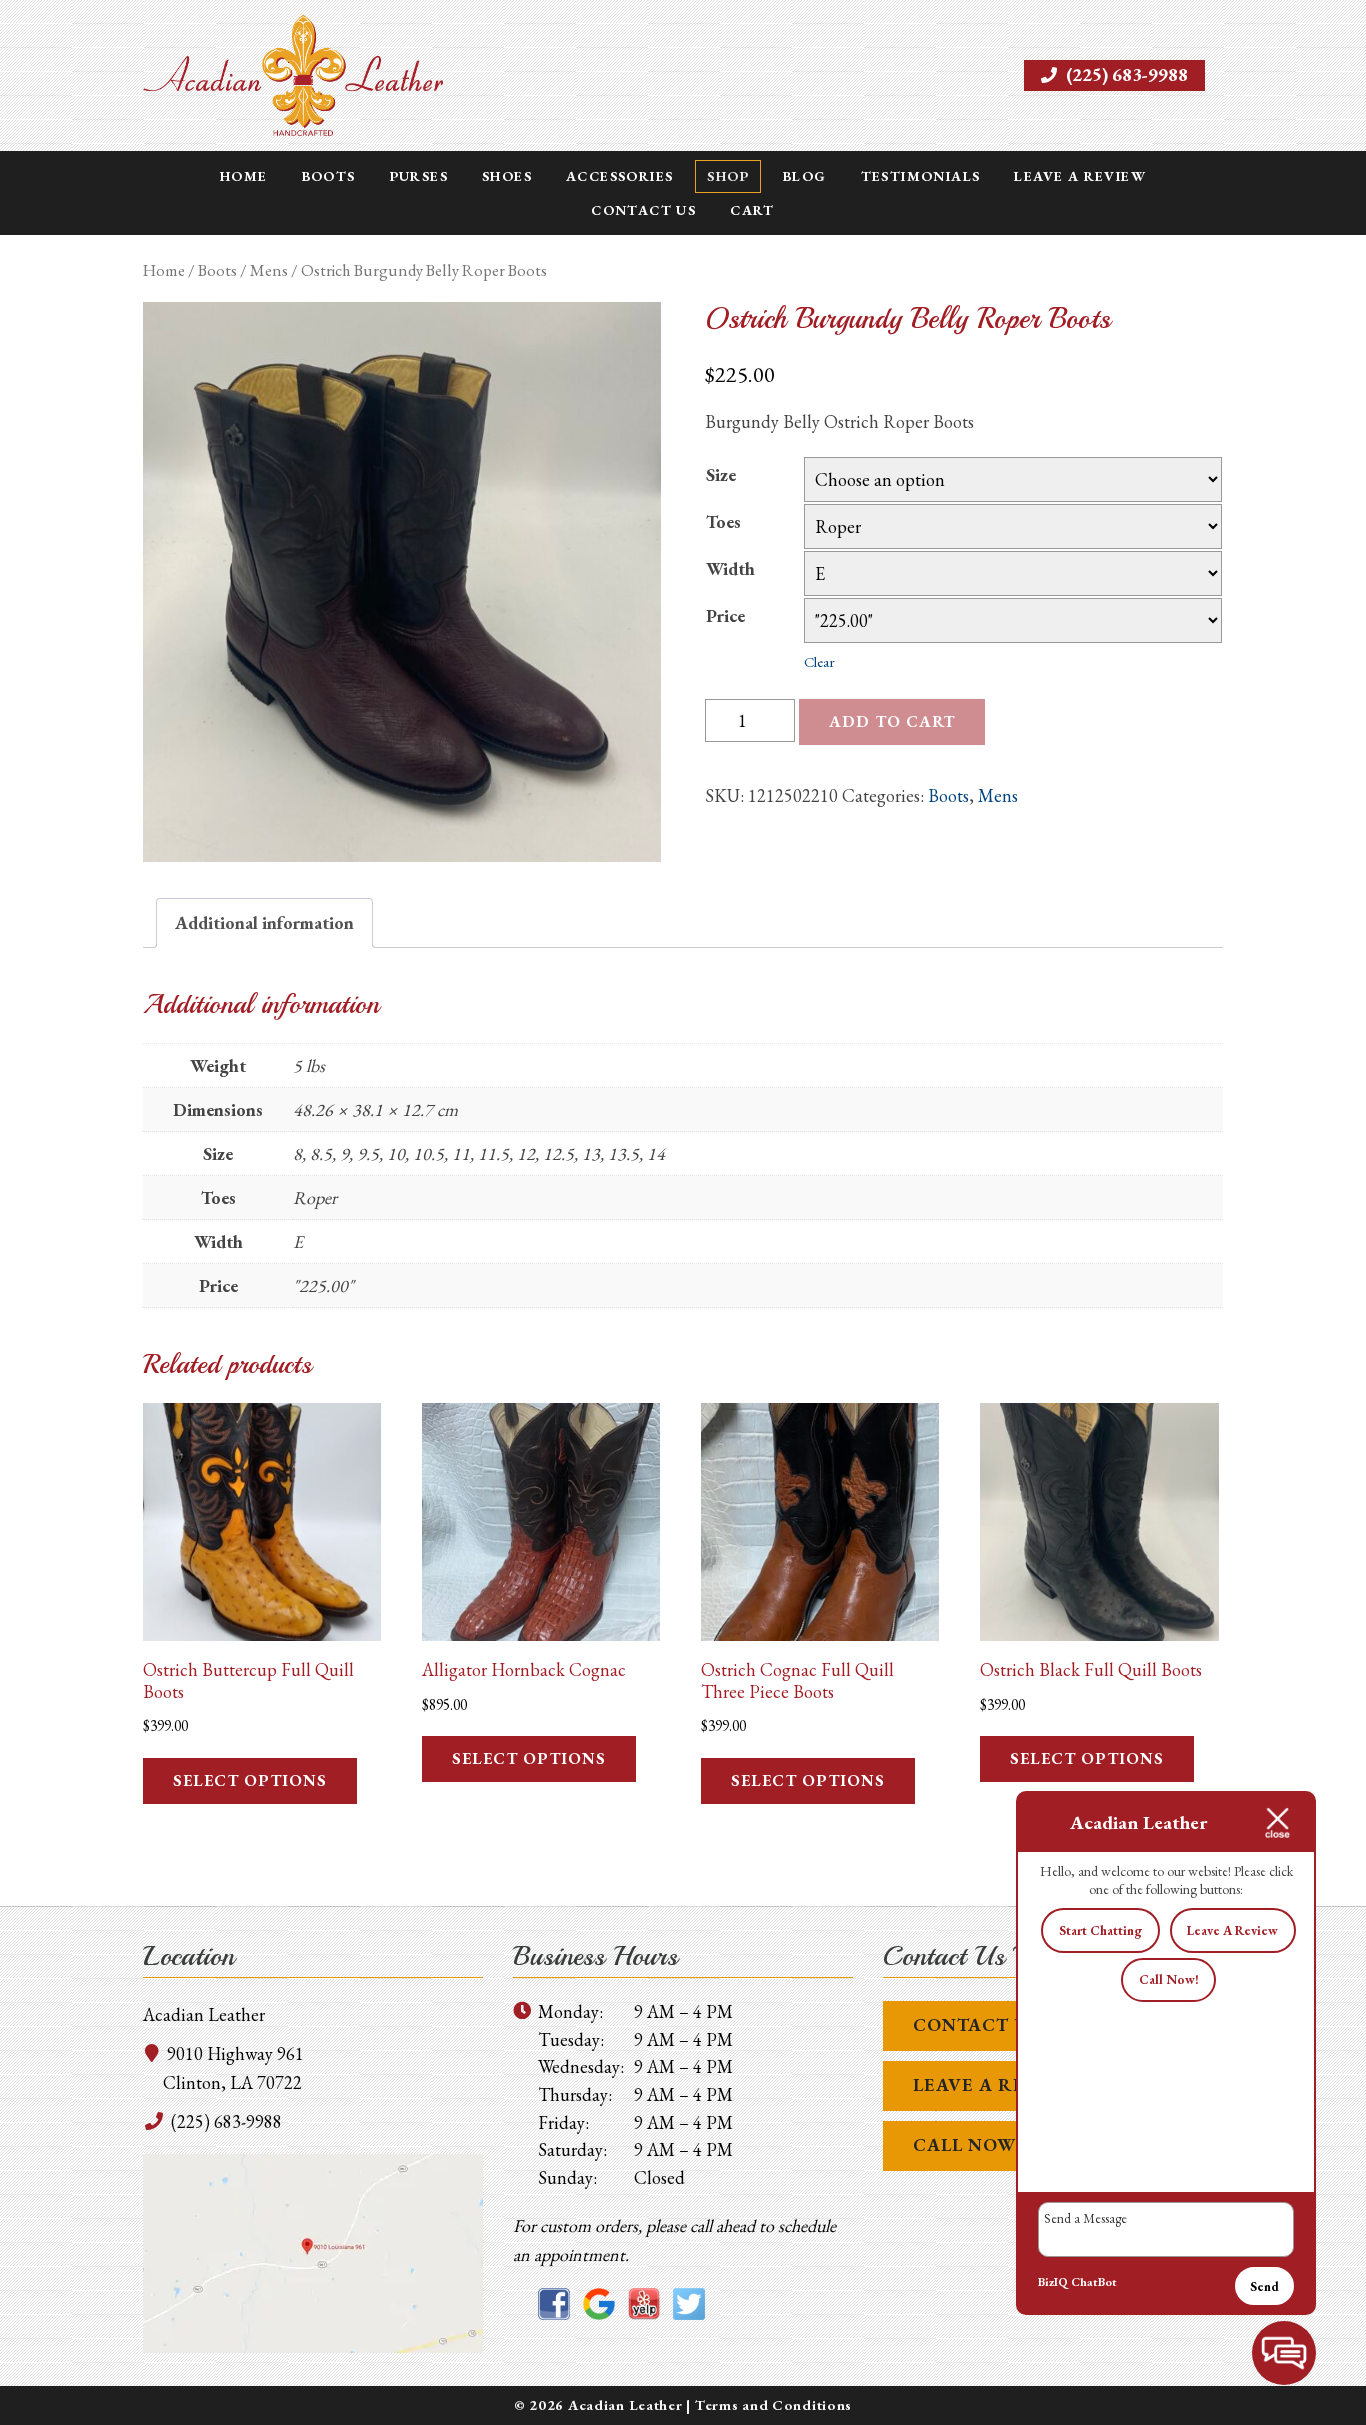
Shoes (507, 176)
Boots (329, 176)
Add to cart (892, 721)
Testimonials (921, 176)
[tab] (264, 923)
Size (721, 474)
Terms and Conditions (773, 2404)
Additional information (264, 922)
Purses (419, 176)
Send (1264, 2286)
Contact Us (643, 210)
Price (725, 615)
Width (730, 568)
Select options (250, 1780)
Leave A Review (995, 2084)
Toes (723, 521)
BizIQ (1053, 2282)
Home (244, 176)
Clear (819, 661)
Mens (269, 270)
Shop (728, 176)
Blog (805, 176)
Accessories (619, 176)
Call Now (964, 2144)
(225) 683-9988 (1125, 74)
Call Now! (1169, 1979)
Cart (752, 210)
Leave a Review (1080, 176)
